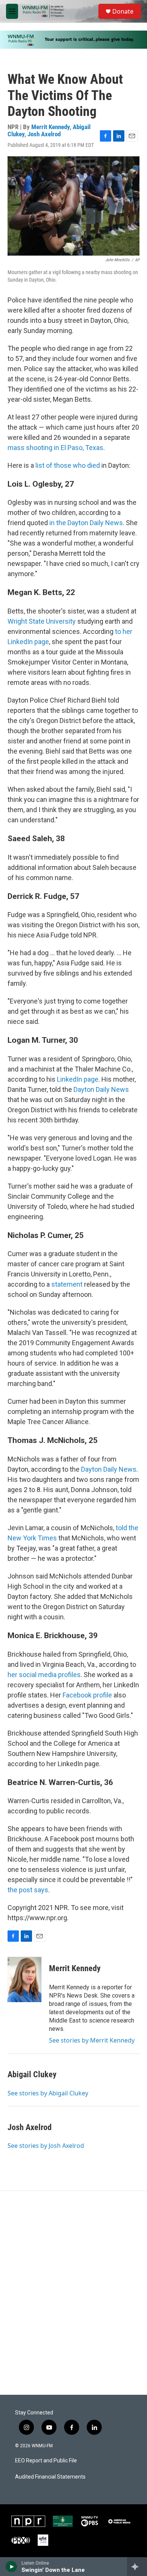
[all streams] (137, 2567)
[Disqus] (73, 2293)
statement (67, 1284)
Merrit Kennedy (51, 127)
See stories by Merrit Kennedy (92, 2040)
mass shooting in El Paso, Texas (55, 448)
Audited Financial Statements (50, 2477)
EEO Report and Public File (46, 2461)
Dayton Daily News (101, 1089)
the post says (28, 1890)
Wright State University (42, 621)
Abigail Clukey (32, 2074)
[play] (11, 2567)
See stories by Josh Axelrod (46, 2146)
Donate (123, 11)
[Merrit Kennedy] (24, 1979)
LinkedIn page (78, 1079)
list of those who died (68, 465)
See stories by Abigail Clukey (48, 2093)
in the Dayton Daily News (86, 523)
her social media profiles (44, 1675)
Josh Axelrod (44, 134)
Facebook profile (87, 1695)
